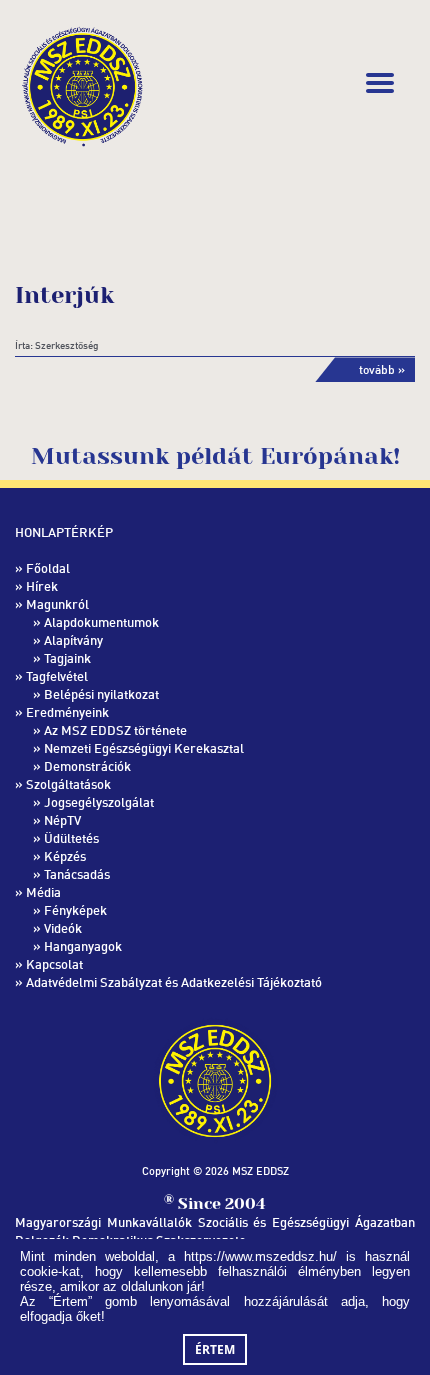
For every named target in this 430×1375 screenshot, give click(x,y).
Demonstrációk (87, 766)
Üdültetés (71, 838)
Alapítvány (73, 640)
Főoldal (48, 568)
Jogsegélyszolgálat (99, 802)
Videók (63, 928)
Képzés (65, 856)
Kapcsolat (54, 964)
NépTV (62, 820)
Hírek (42, 586)
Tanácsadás (77, 874)
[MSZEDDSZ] (82, 83)
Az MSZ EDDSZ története (115, 730)
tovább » (382, 369)
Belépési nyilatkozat (101, 694)
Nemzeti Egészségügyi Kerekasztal (144, 748)
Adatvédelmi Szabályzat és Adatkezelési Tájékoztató (174, 982)
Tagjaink (67, 658)
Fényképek (75, 910)
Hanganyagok (83, 946)
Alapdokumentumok (101, 622)
